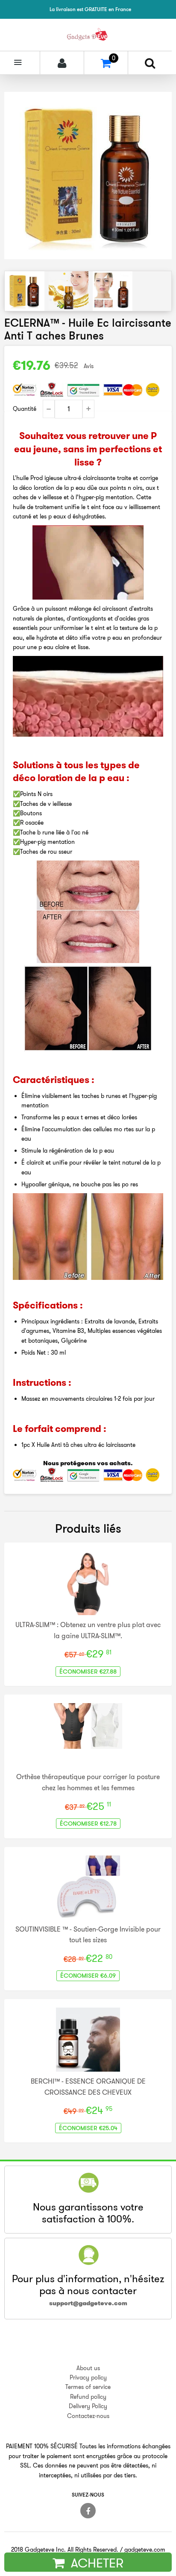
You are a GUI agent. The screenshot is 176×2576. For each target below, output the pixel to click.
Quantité (25, 409)
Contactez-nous (88, 2416)
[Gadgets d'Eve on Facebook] (88, 2511)
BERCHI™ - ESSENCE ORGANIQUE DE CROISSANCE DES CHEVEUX (88, 2087)
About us (88, 2368)
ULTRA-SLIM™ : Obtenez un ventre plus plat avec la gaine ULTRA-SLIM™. (88, 1630)
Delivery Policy (88, 2406)
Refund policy (88, 2397)
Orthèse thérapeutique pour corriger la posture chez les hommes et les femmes (88, 1782)
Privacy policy (88, 2377)
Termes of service (88, 2387)
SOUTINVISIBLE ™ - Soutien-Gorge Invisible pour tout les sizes (88, 1935)
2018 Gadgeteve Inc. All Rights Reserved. (65, 2550)
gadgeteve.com (145, 2550)
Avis (89, 366)
